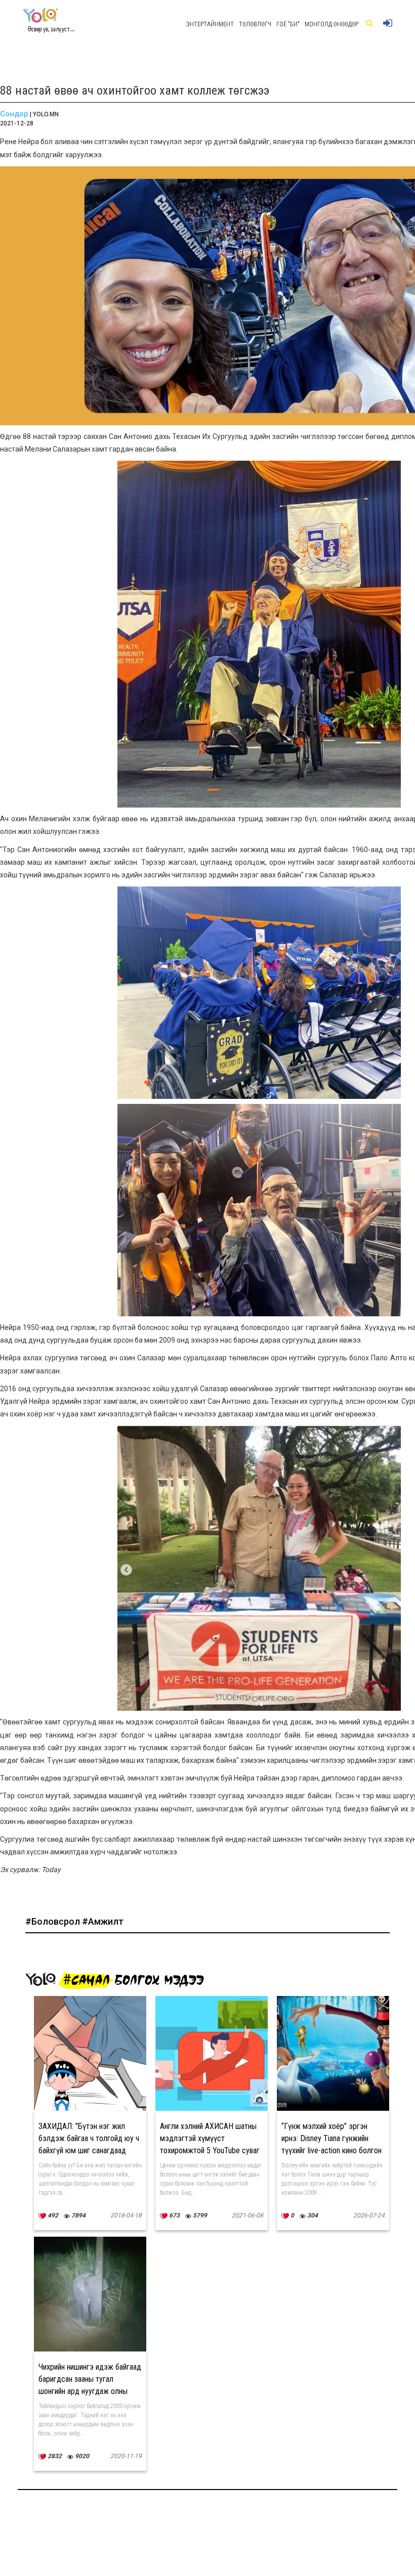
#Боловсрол (54, 1921)
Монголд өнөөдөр (331, 24)
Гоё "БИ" (288, 24)
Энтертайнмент (210, 24)
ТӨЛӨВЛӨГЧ (255, 24)
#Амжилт (103, 1921)
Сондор (14, 114)
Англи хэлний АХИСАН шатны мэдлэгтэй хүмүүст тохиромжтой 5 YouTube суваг (210, 2138)
